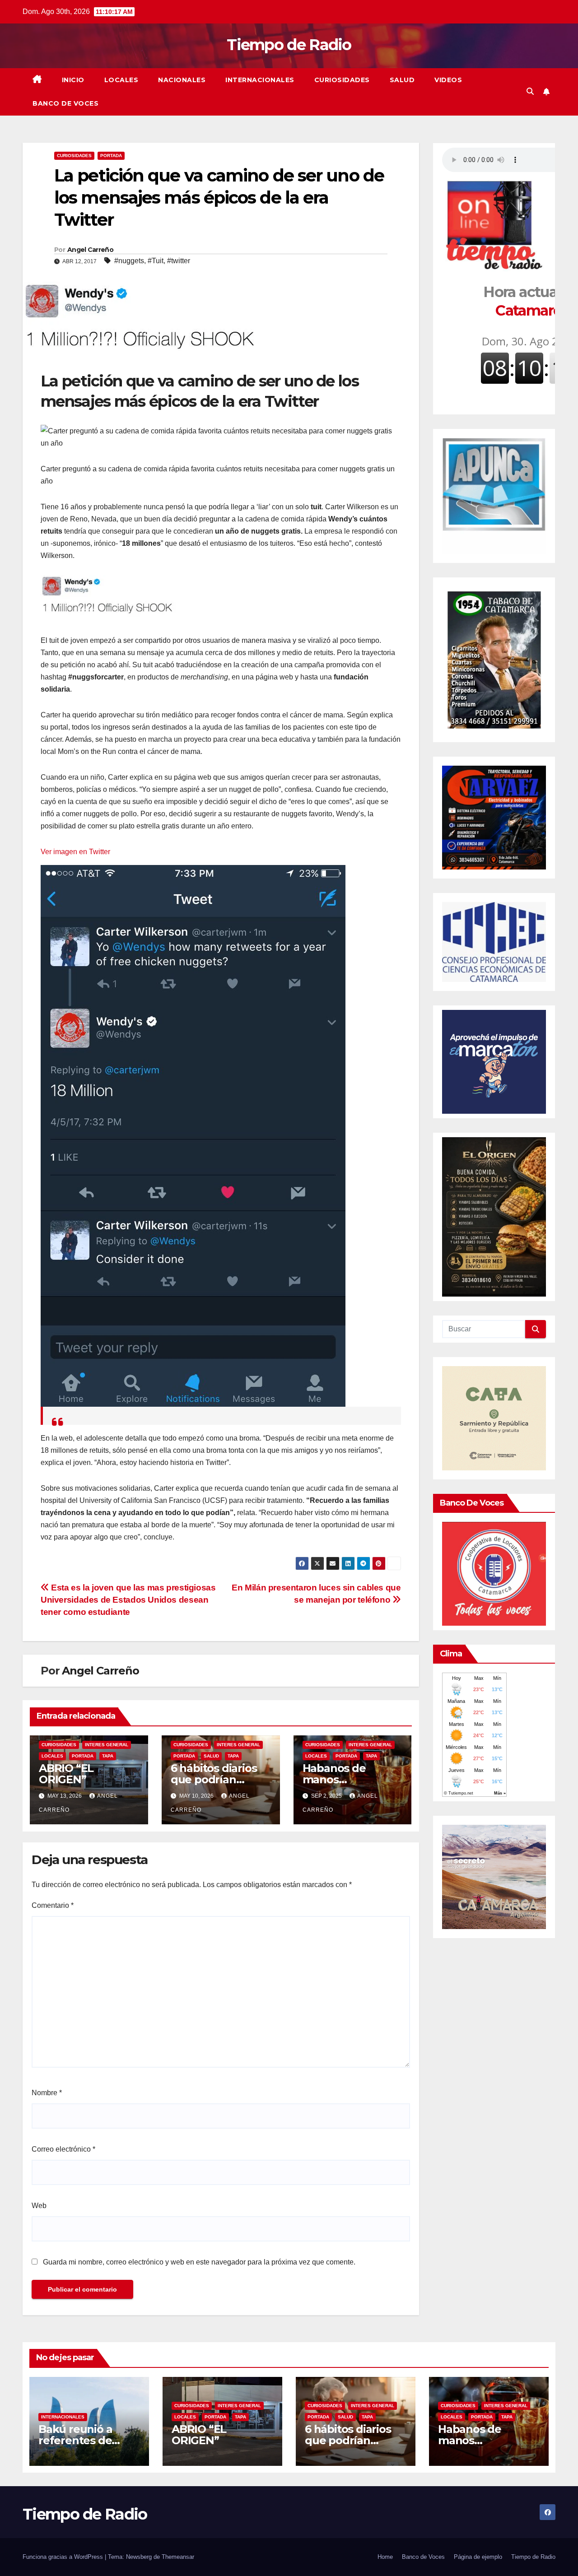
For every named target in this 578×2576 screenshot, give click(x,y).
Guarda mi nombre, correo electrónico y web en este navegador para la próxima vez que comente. (199, 2262)
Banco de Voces (65, 103)
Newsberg (139, 2557)
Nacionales (182, 80)
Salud (402, 80)
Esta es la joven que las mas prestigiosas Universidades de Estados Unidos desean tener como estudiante (128, 1600)
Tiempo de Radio (289, 45)
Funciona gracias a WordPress (64, 2557)
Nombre (47, 2093)
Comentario (53, 1905)
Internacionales (260, 80)
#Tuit (156, 261)
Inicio (73, 80)
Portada (111, 156)
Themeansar (178, 2557)
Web (39, 2206)
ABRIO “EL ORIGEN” (66, 1774)
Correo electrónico (63, 2149)
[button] (530, 91)
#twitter (179, 261)
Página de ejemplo (478, 2557)
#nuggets (129, 261)
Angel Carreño (90, 250)
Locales (121, 80)
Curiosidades (342, 80)
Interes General (107, 1745)
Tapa (108, 1756)
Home (385, 2557)
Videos (448, 80)
